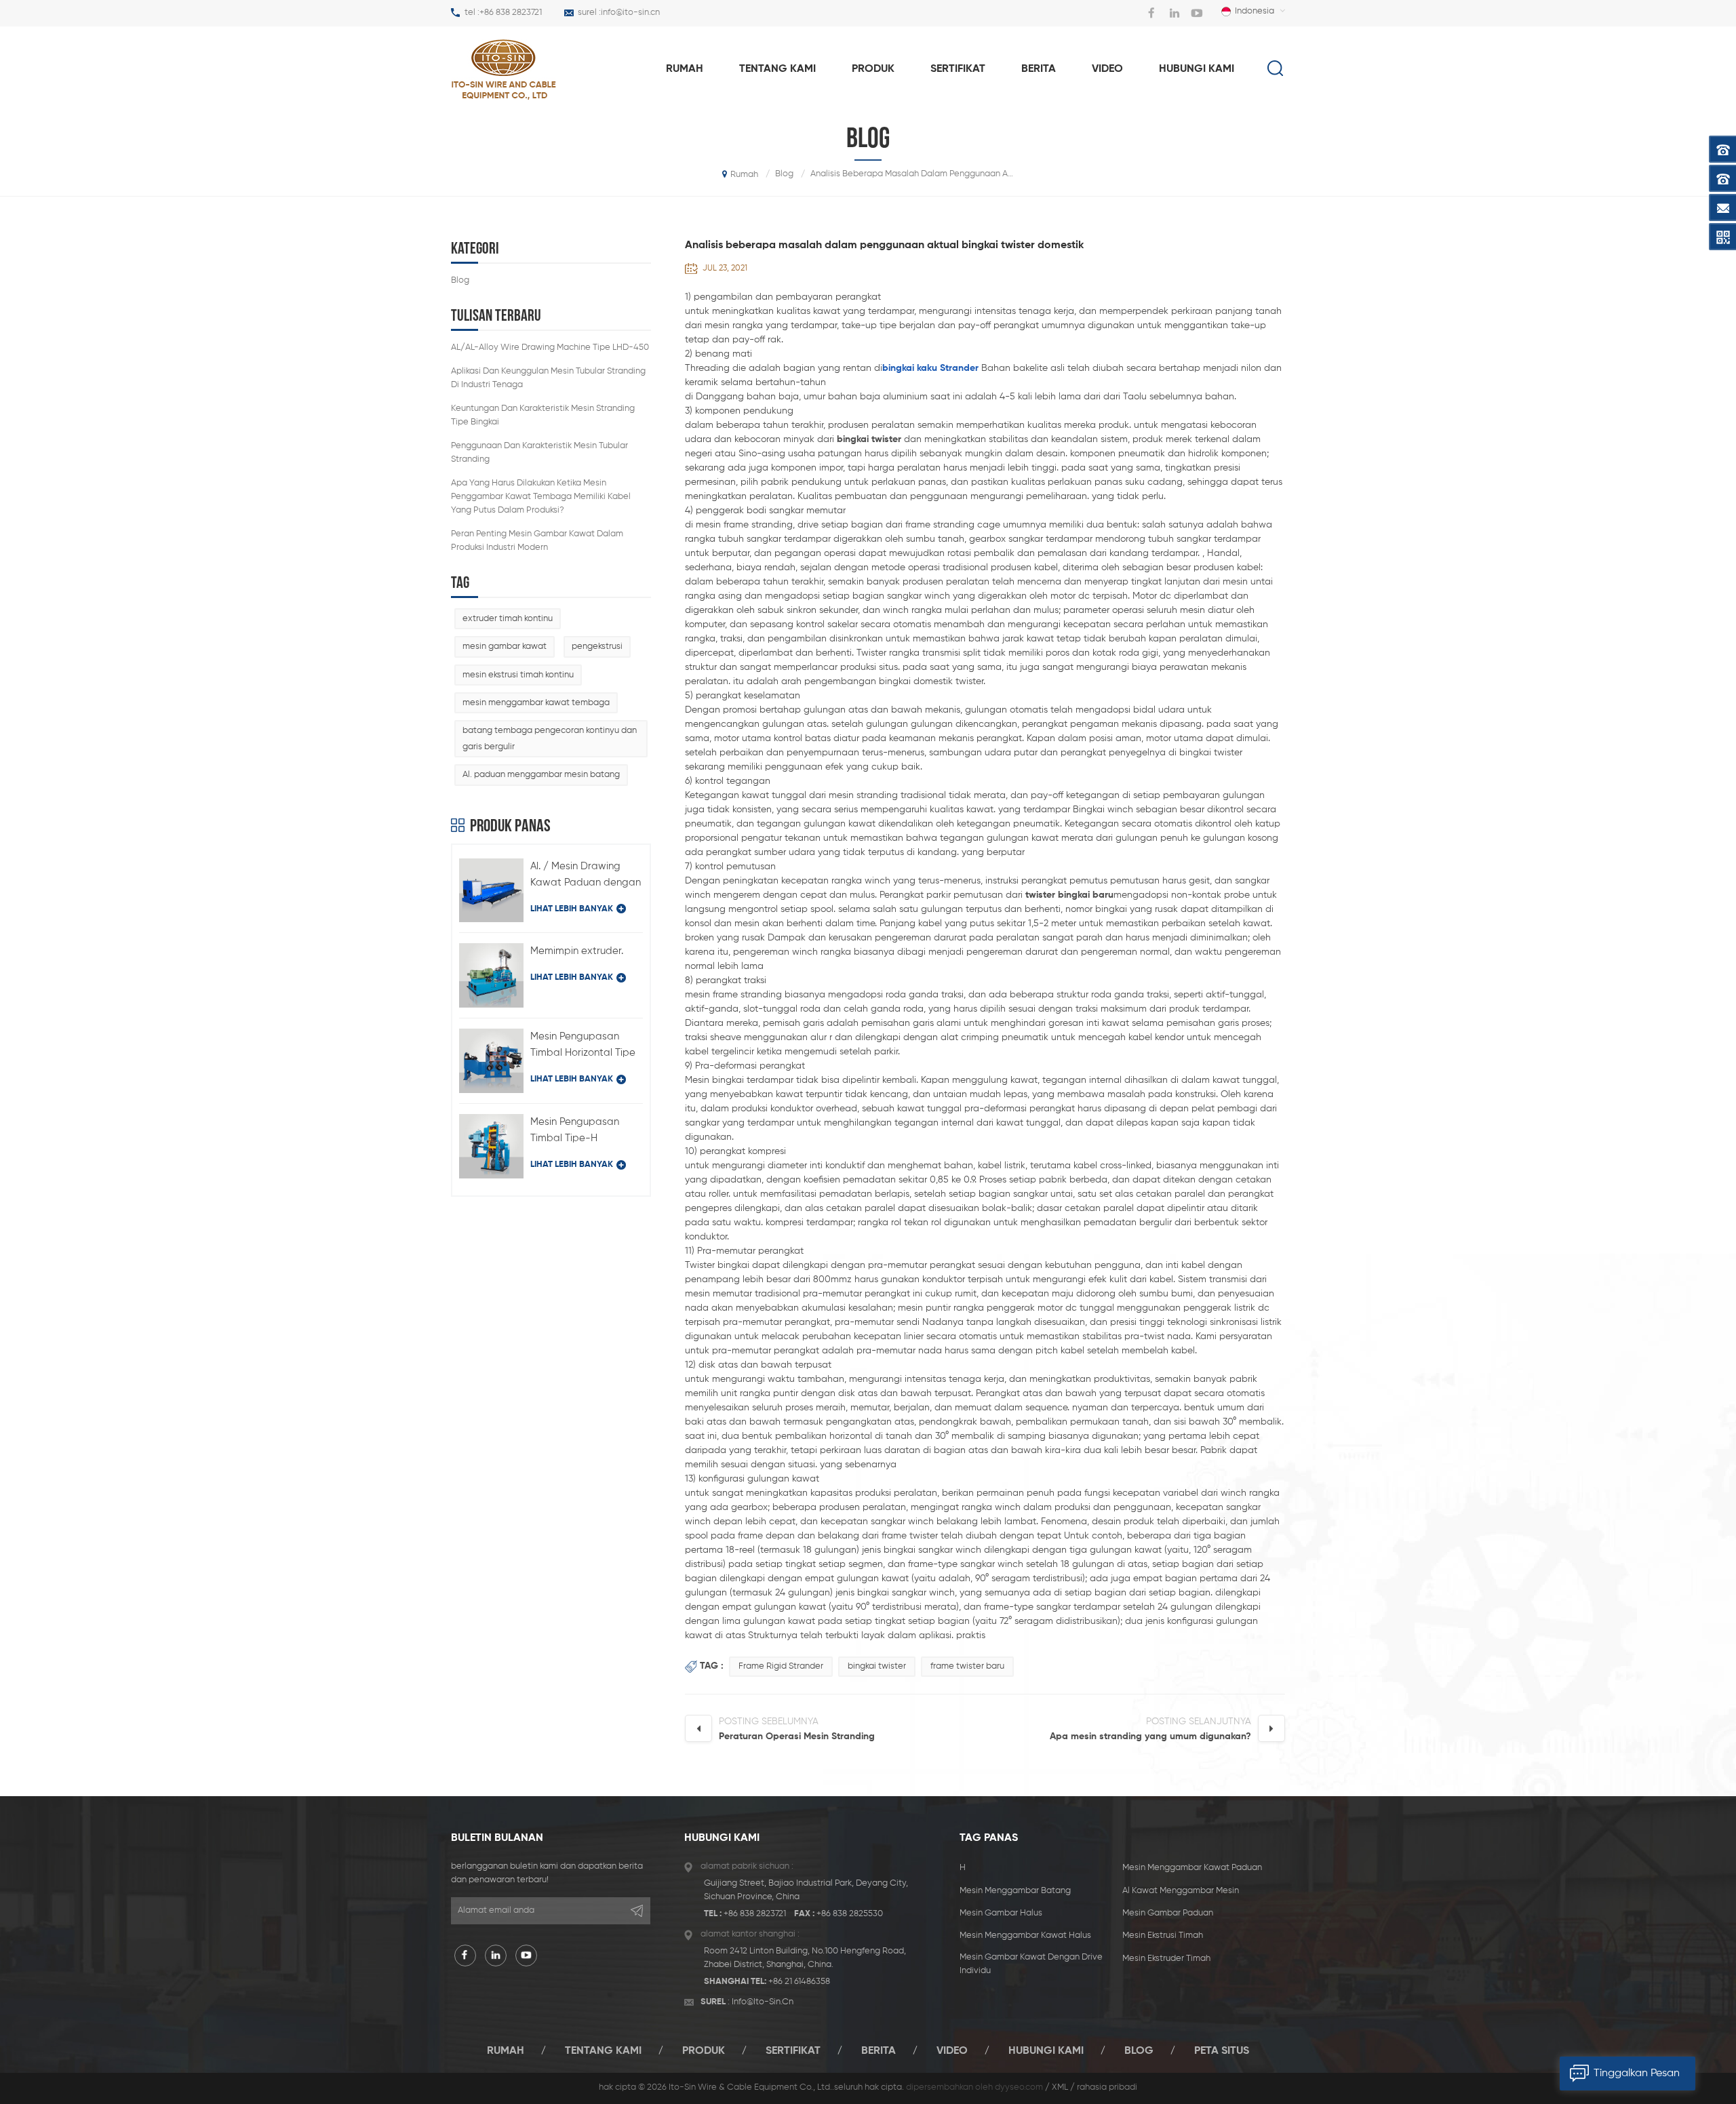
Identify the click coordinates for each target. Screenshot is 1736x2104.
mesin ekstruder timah (1166, 1959)
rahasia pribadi (1107, 2087)
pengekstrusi (597, 647)
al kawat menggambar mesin (1181, 1891)
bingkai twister (877, 1666)
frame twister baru (967, 1666)
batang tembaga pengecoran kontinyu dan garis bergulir (550, 738)
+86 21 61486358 (799, 1982)
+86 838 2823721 (511, 13)
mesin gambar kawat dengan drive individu (1031, 1964)
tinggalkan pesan (1637, 2073)
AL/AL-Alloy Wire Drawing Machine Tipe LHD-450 (550, 348)
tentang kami (777, 69)
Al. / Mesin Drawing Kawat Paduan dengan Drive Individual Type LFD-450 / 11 (586, 876)
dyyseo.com (1019, 2087)
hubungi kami (1197, 69)
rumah (685, 69)
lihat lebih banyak (572, 909)
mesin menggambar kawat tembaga (536, 703)
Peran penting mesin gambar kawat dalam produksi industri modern (537, 541)
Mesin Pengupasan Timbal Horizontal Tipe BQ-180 (583, 1046)
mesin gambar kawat (505, 647)
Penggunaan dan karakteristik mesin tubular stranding (539, 453)
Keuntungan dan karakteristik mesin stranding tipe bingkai (543, 415)
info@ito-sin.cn (630, 13)
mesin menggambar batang (1015, 1891)
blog (460, 280)
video (1107, 69)
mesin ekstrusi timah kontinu (518, 675)
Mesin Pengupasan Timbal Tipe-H (575, 1130)
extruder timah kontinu (508, 619)
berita (1039, 69)
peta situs (1222, 2051)
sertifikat (958, 69)
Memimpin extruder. (577, 951)
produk (873, 69)
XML (1060, 2087)
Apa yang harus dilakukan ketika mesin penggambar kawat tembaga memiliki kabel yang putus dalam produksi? (541, 497)
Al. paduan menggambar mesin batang (541, 775)
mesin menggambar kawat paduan (1192, 1868)
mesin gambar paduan (1168, 1913)
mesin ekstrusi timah (1163, 1936)
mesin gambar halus (1001, 1913)
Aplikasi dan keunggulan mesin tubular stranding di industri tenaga (548, 378)
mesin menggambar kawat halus (1025, 1936)
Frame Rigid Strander (781, 1666)
